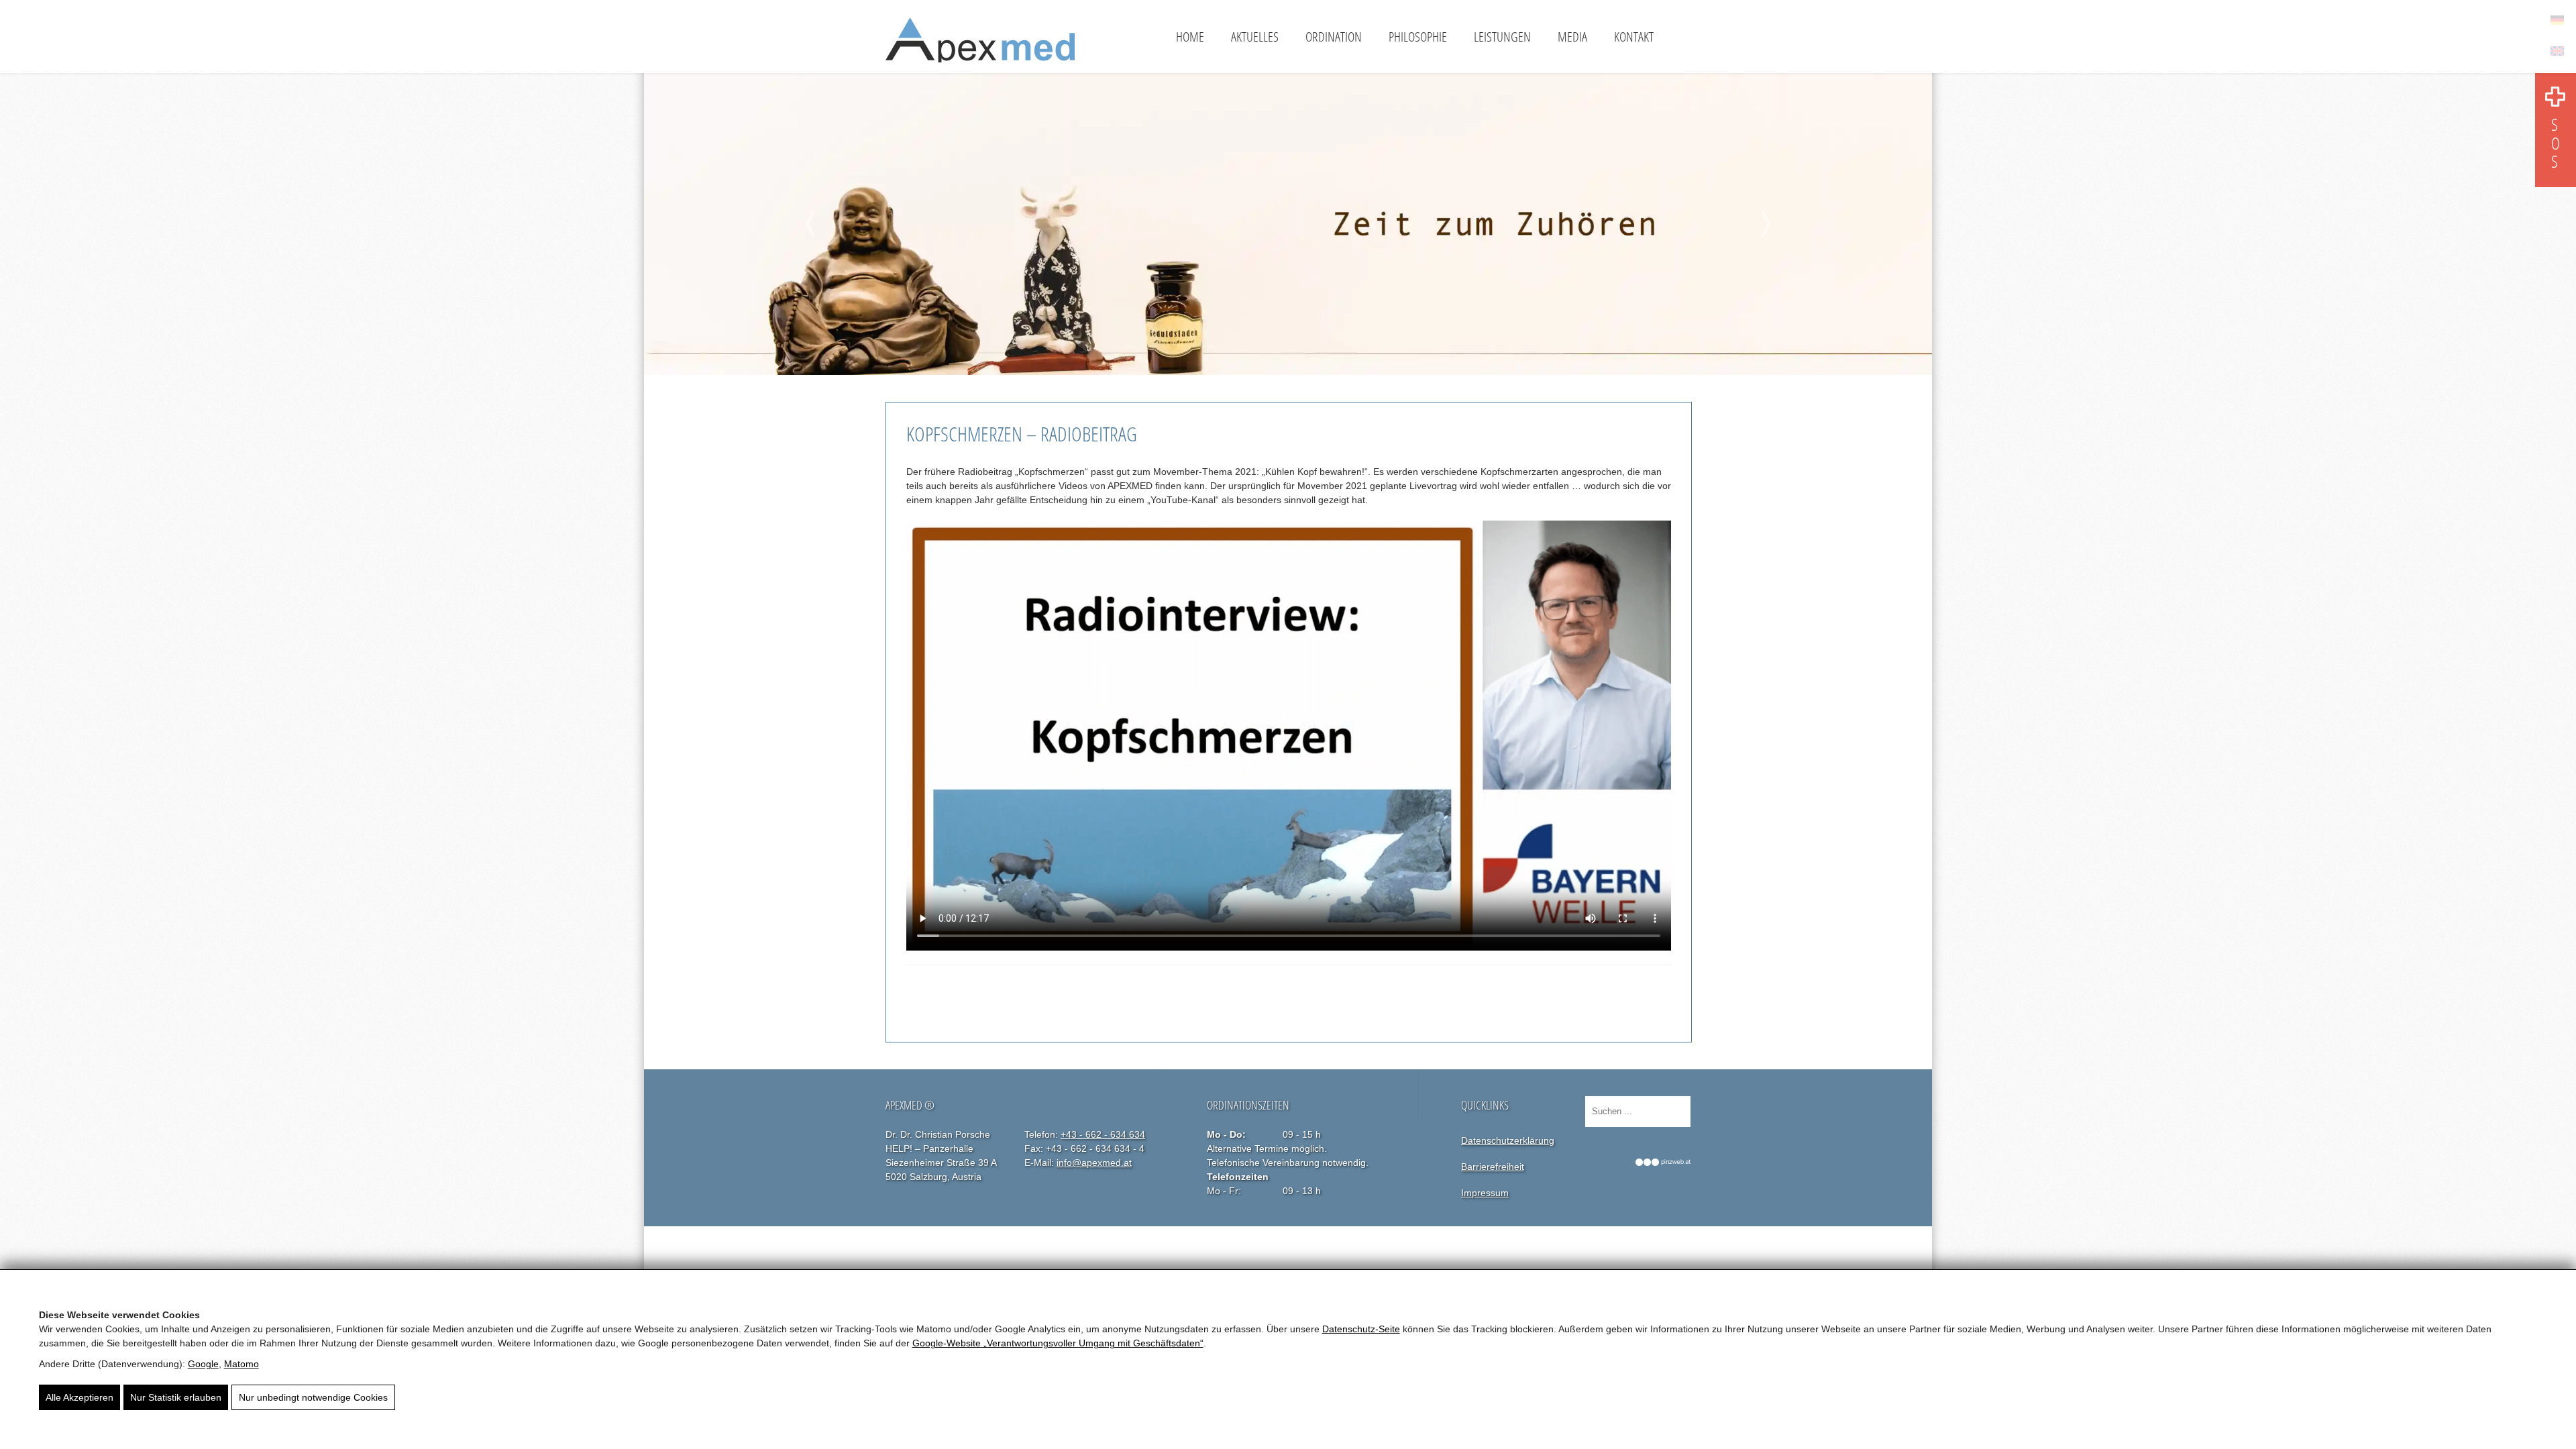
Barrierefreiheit (1493, 1167)
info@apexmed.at (1094, 1163)
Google (203, 1364)
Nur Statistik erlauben (176, 1397)
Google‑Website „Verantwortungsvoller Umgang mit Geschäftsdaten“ (1058, 1343)
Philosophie (1418, 37)
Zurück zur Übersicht (965, 994)
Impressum (1485, 1193)
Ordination (1334, 37)
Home (1190, 37)
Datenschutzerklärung (1508, 1140)
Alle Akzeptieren (79, 1397)
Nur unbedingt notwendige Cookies (313, 1397)
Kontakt (1634, 37)
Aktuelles (1255, 37)
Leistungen (1502, 37)
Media (1572, 37)
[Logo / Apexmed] (980, 45)
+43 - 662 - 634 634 (1103, 1134)
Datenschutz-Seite (1361, 1329)
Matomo (241, 1364)
